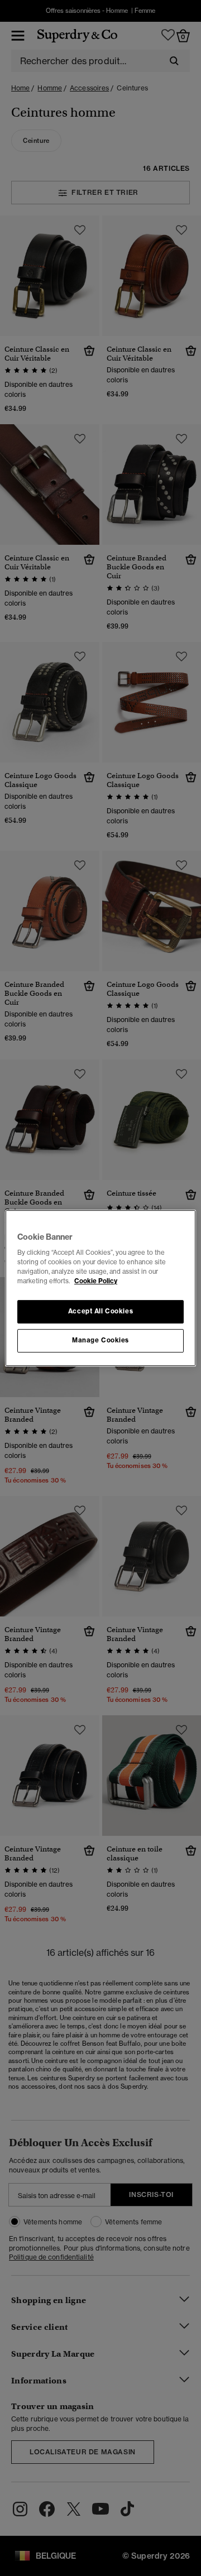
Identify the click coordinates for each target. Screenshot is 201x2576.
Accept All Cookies (100, 1312)
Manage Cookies (100, 1340)
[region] (100, 1288)
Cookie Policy (96, 1281)
